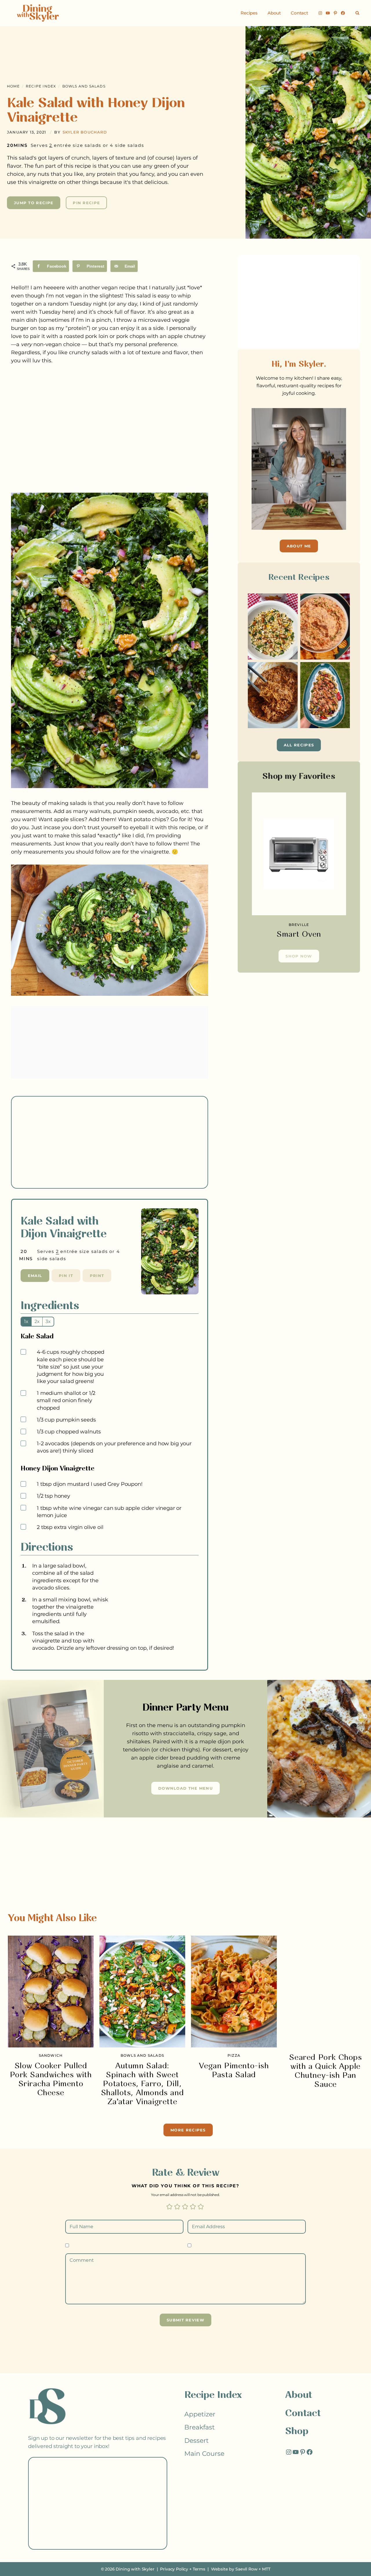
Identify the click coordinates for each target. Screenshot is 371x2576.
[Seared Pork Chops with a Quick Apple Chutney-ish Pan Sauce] (325, 1992)
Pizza (234, 2055)
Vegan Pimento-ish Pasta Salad (234, 2071)
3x (48, 1321)
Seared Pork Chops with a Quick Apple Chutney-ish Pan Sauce (325, 2071)
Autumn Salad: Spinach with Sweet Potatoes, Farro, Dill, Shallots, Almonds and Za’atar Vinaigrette (142, 2084)
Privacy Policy (174, 2569)
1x (26, 1321)
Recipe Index (41, 86)
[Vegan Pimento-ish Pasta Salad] (234, 1992)
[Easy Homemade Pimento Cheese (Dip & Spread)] (325, 626)
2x (37, 1321)
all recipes (299, 745)
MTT (266, 2569)
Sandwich (51, 2055)
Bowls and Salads (84, 86)
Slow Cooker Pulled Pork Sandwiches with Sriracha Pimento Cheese (51, 2080)
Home (13, 86)
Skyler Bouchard (85, 132)
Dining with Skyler (135, 2569)
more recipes (188, 2130)
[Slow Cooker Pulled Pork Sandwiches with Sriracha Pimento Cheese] (51, 1992)
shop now (299, 956)
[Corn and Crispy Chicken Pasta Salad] (273, 626)
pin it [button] (66, 1276)
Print (97, 1276)
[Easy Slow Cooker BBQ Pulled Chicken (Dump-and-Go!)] (273, 695)
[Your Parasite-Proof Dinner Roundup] (325, 695)
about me (299, 546)
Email (35, 1276)
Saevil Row (246, 2569)
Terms (199, 2569)
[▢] (24, 1352)
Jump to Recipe (34, 203)
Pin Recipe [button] (86, 203)
